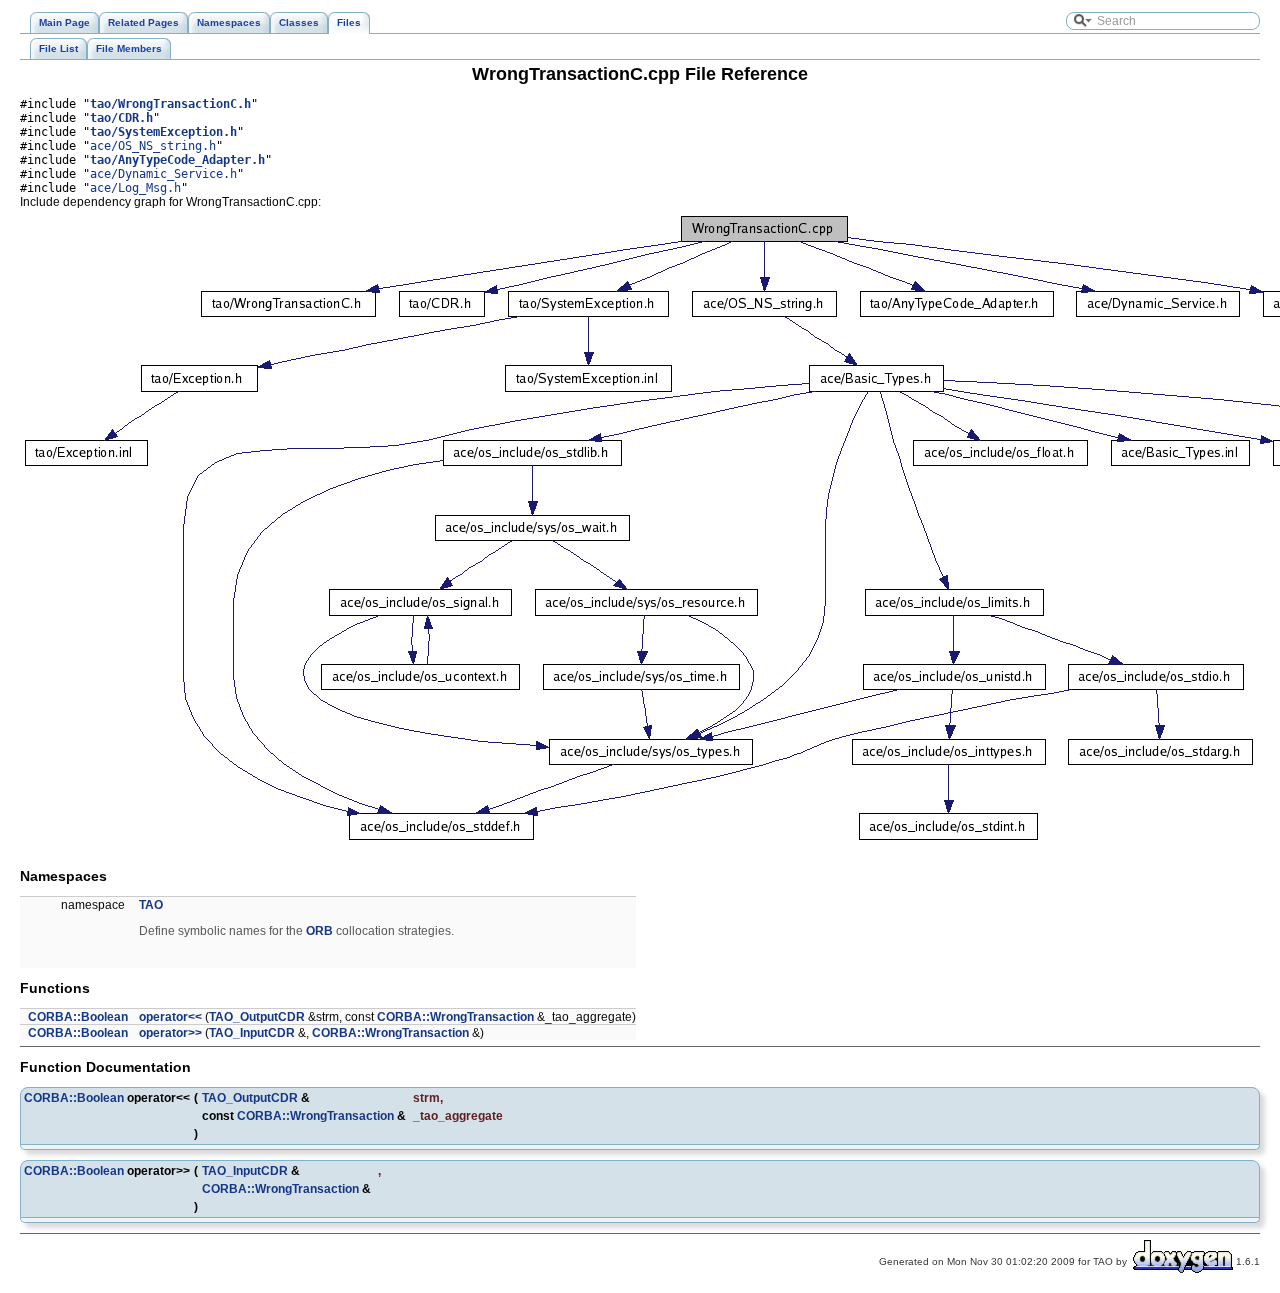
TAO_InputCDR (252, 1033)
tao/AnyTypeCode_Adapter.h (177, 160)
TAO (151, 905)
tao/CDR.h (121, 118)
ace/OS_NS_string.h (153, 146)
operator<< (170, 1017)
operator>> (170, 1033)
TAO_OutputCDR (257, 1017)
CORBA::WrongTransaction (455, 1017)
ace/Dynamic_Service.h (163, 174)
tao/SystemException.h (163, 132)
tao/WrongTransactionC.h (170, 104)
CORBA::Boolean (78, 1017)
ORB (319, 931)
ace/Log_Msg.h (135, 188)
